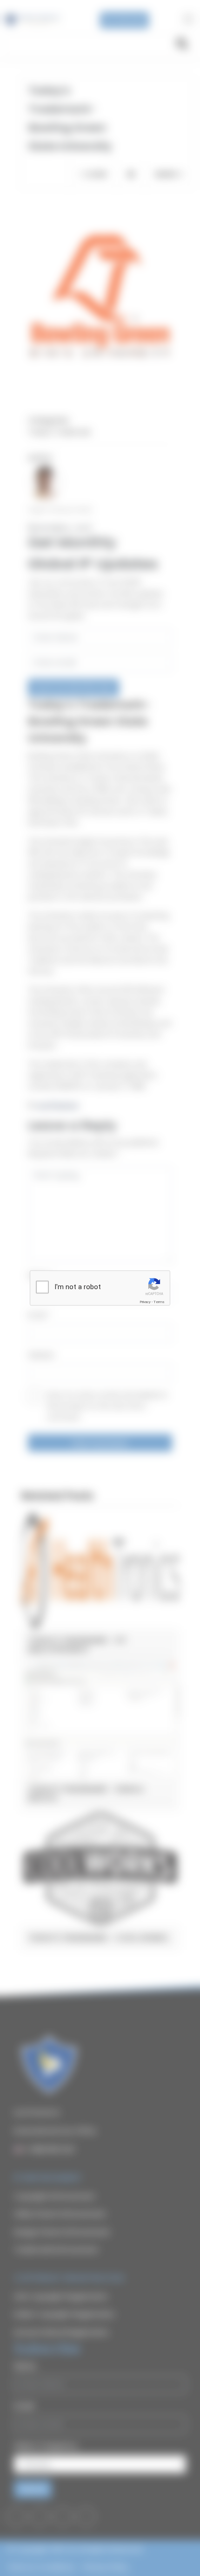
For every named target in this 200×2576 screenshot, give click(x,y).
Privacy (145, 1302)
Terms (159, 1302)
